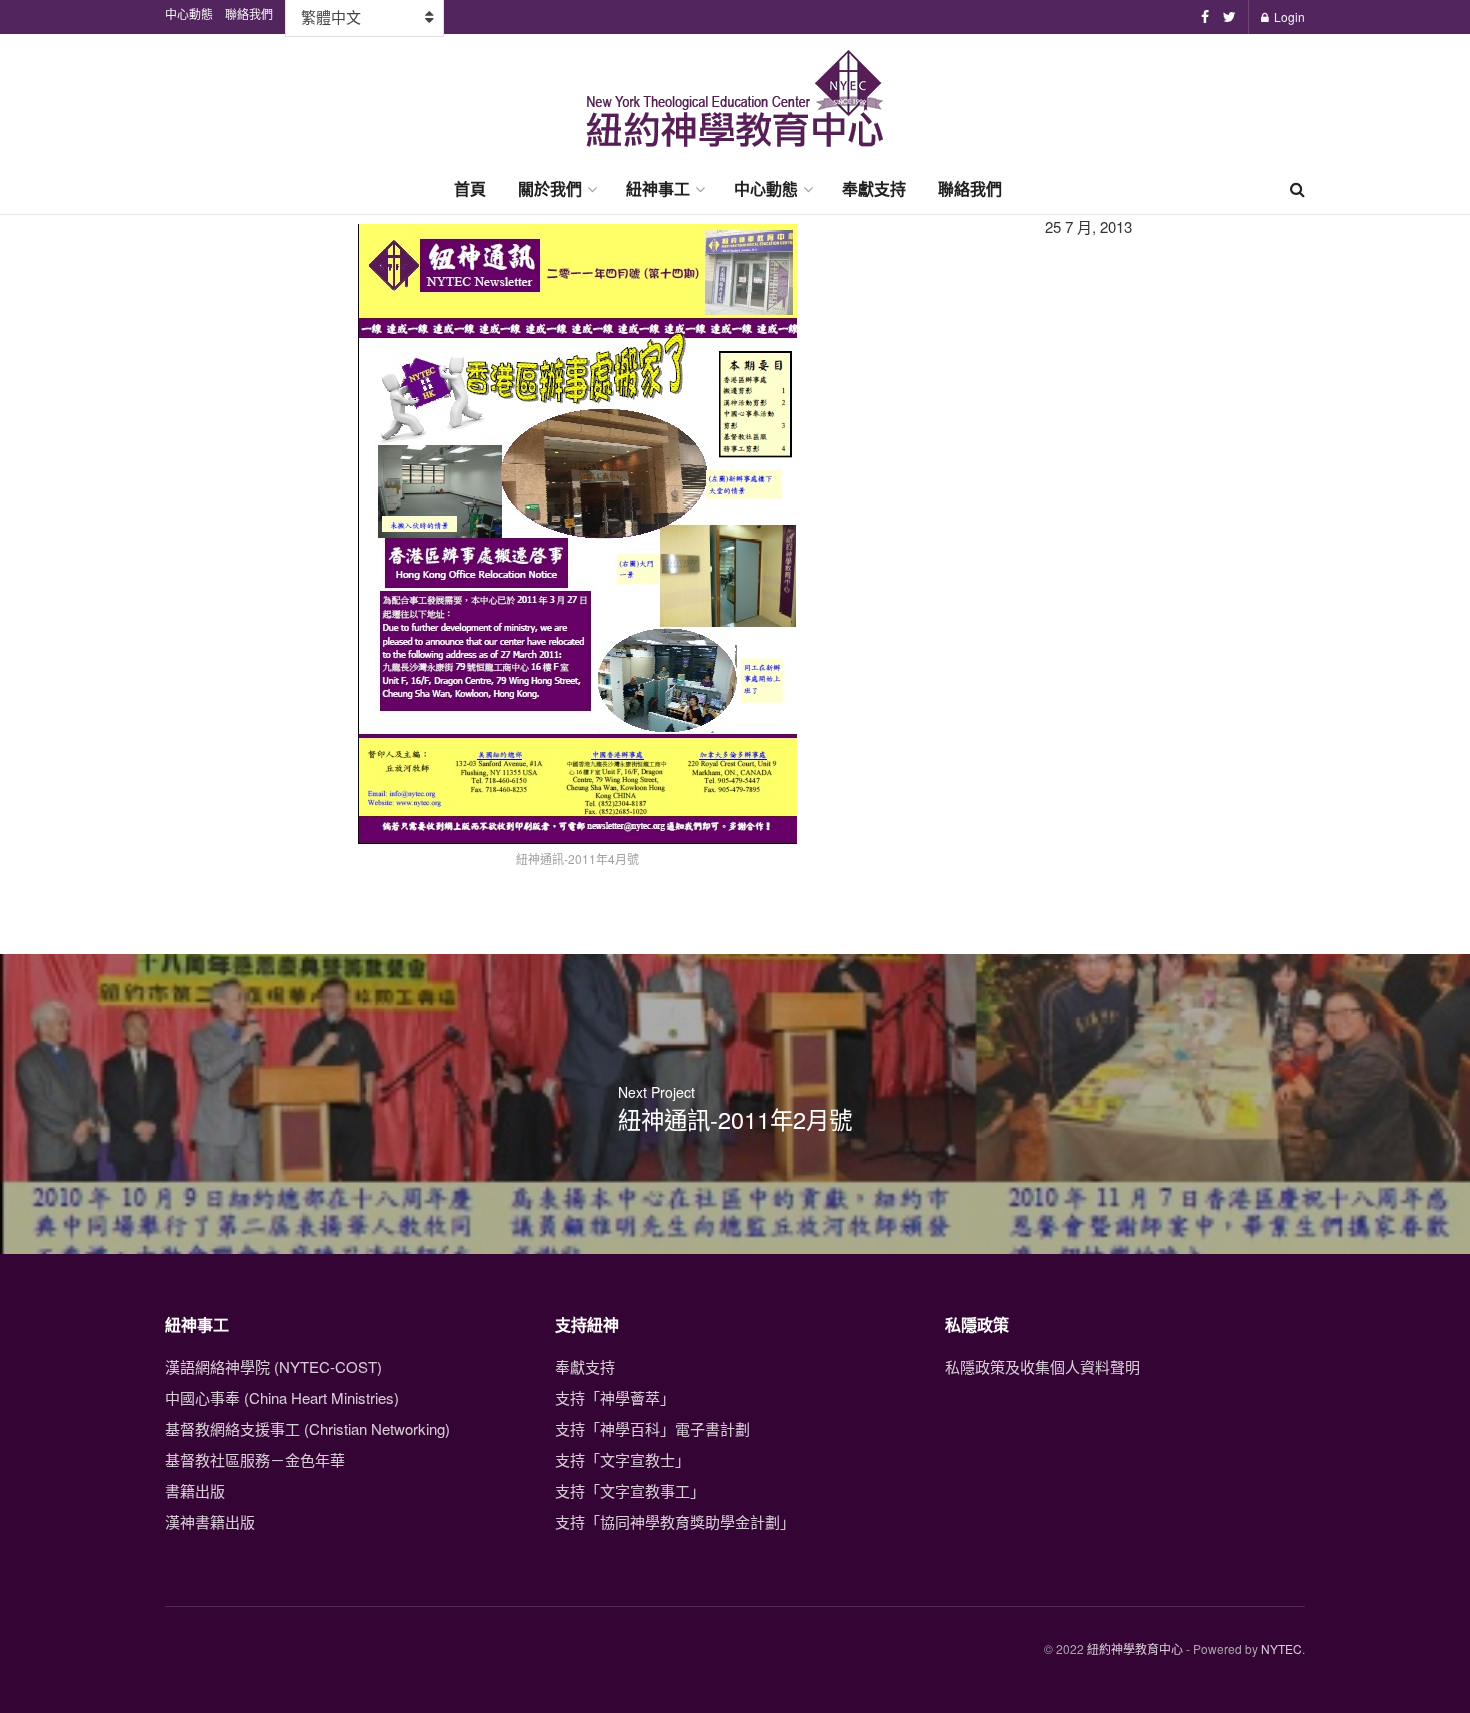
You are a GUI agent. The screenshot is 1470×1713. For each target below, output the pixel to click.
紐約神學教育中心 (1135, 1648)
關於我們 (550, 188)
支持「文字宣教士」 (622, 1459)
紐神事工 (658, 188)
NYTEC (1281, 1648)
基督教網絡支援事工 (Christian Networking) (307, 1428)
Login (1288, 16)
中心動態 (766, 188)
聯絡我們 (970, 188)
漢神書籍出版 (210, 1521)
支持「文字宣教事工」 (630, 1490)
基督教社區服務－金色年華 (255, 1459)
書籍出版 (195, 1490)
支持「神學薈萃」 (615, 1397)
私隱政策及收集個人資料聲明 (1042, 1366)
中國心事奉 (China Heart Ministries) (282, 1397)
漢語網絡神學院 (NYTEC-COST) (273, 1366)
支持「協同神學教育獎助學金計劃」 (675, 1521)
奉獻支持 (874, 188)
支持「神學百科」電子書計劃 (652, 1428)
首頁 (470, 188)
